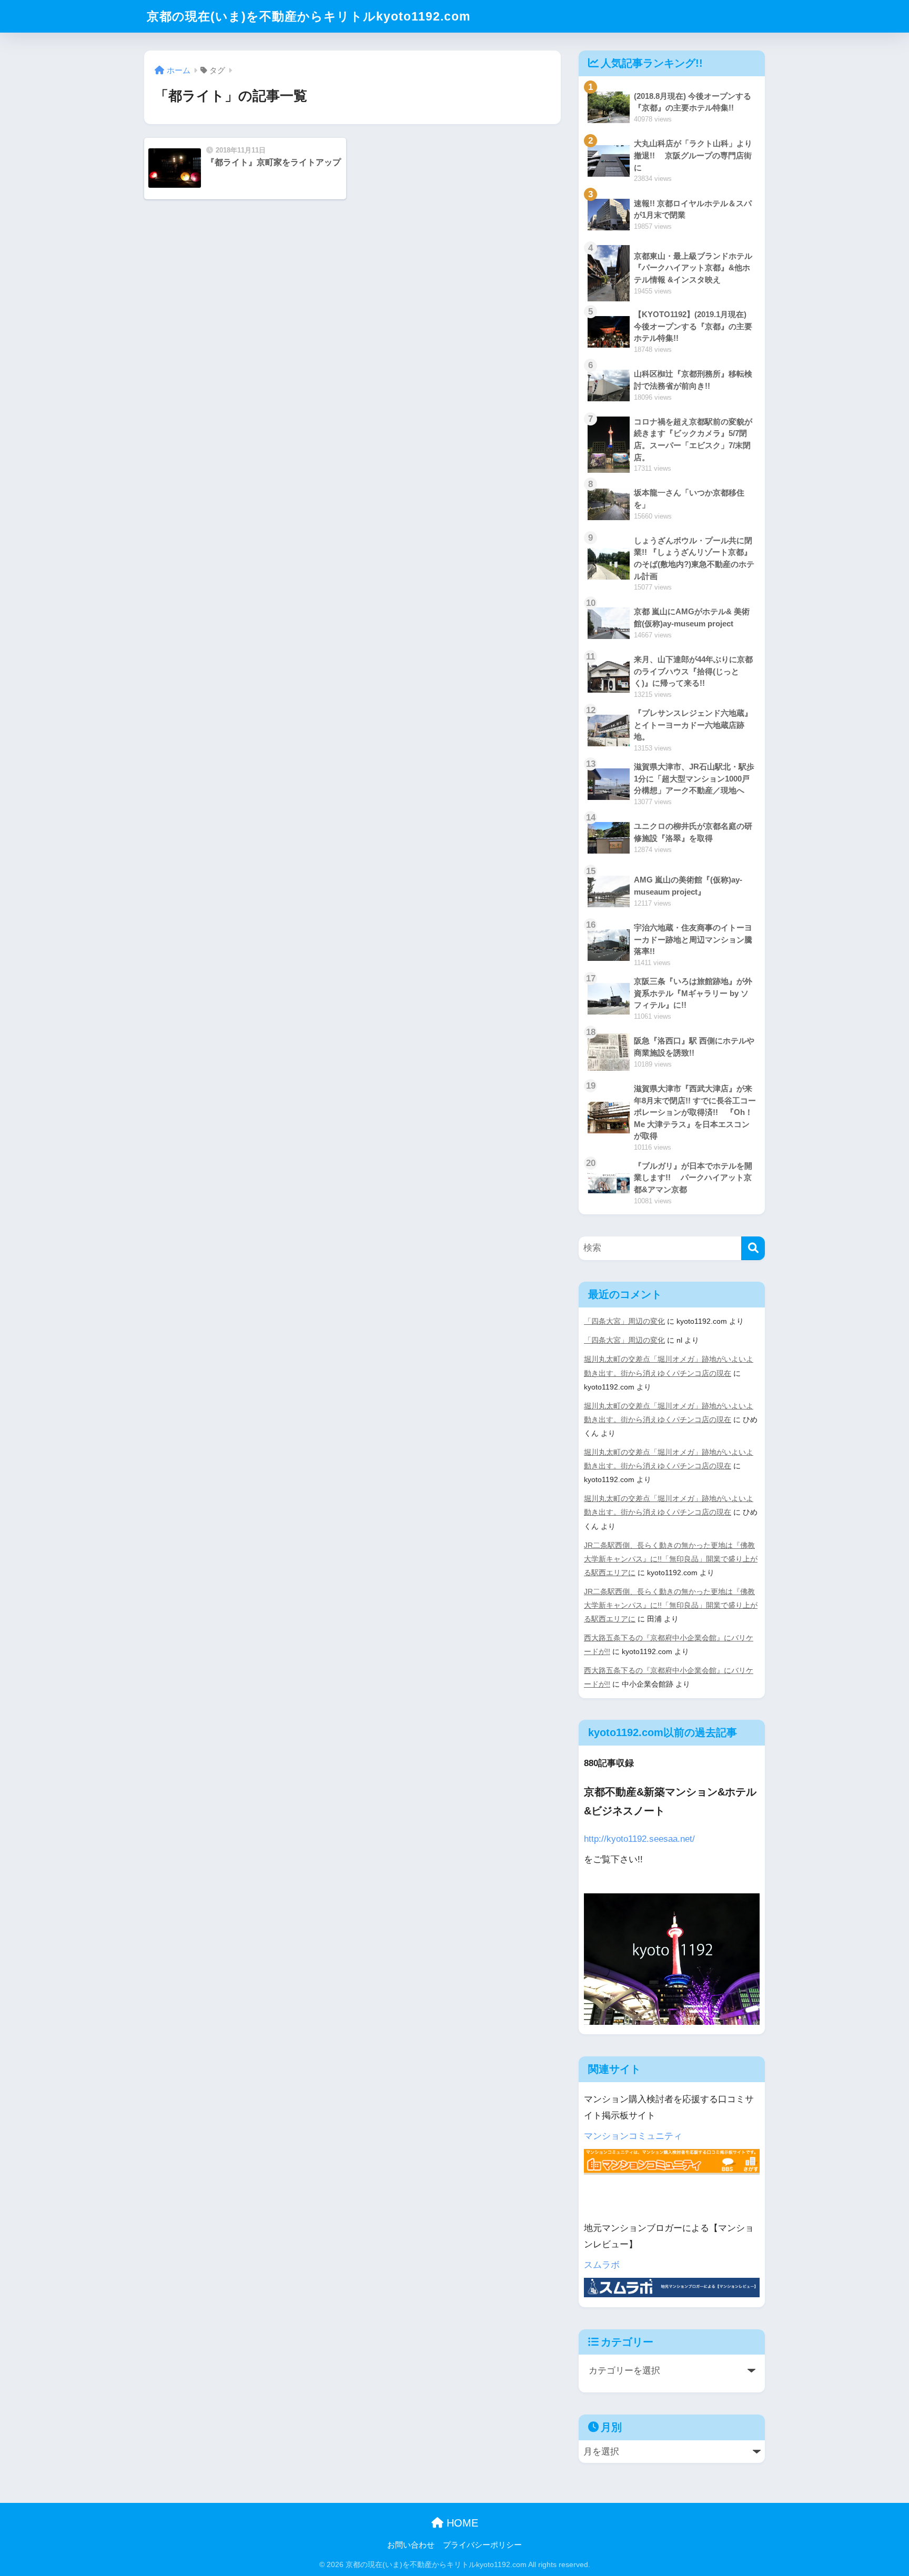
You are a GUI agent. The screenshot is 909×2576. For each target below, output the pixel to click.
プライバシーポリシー (482, 2545)
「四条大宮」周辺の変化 (624, 1321)
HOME (461, 2523)
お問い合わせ (411, 2545)
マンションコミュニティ (633, 2136)
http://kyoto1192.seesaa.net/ (639, 1839)
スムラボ (602, 2265)
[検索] (753, 1248)
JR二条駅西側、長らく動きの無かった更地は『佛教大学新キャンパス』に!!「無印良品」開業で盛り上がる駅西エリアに (671, 1559)
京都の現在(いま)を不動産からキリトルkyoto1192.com (309, 16)
